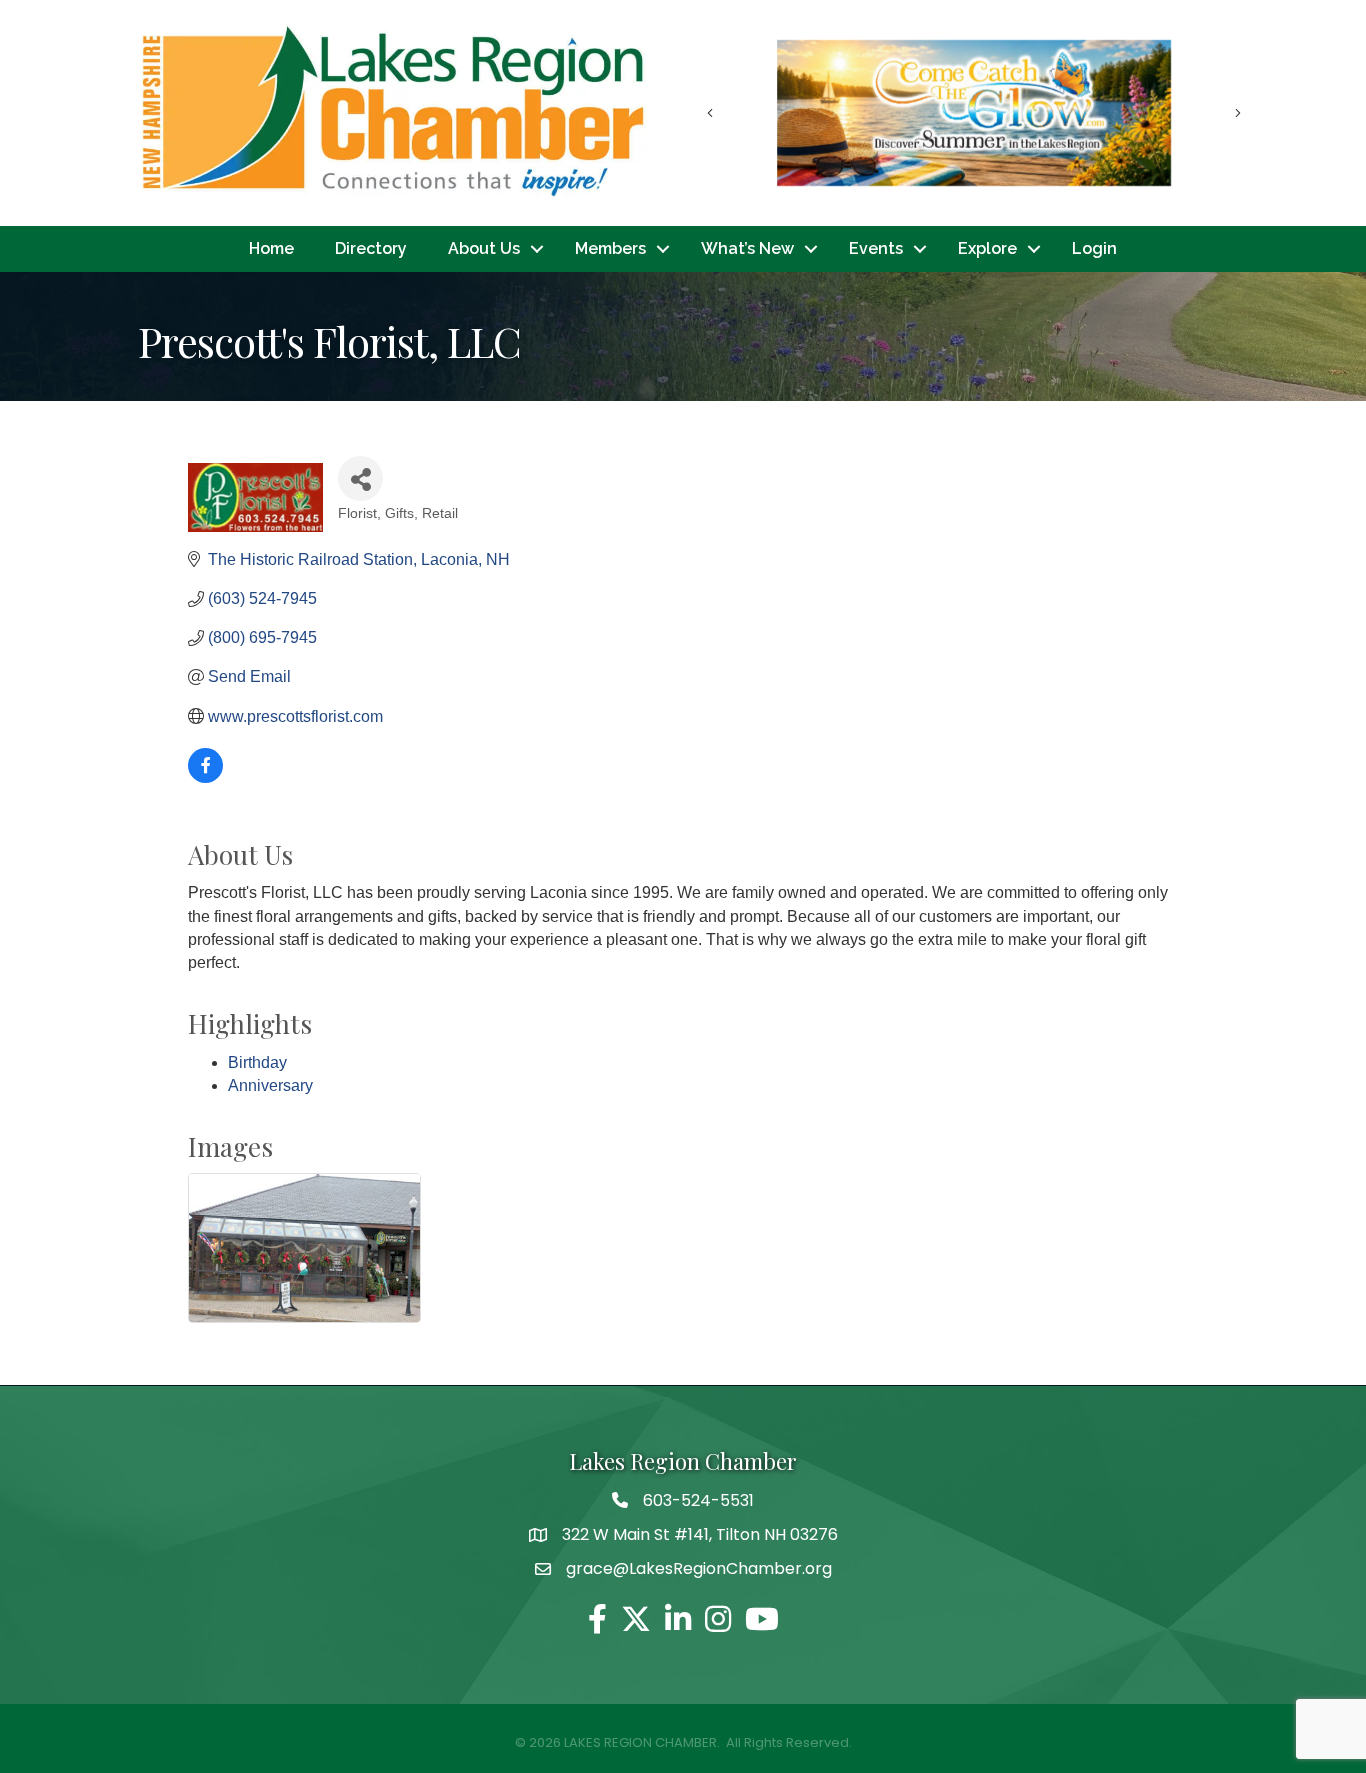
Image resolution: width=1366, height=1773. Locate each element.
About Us (484, 248)
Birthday (257, 1062)
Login (1094, 248)
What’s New (747, 248)
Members (610, 248)
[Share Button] (360, 478)
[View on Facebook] (205, 777)
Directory (371, 248)
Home (271, 248)
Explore (987, 248)
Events (876, 248)
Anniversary (270, 1085)
